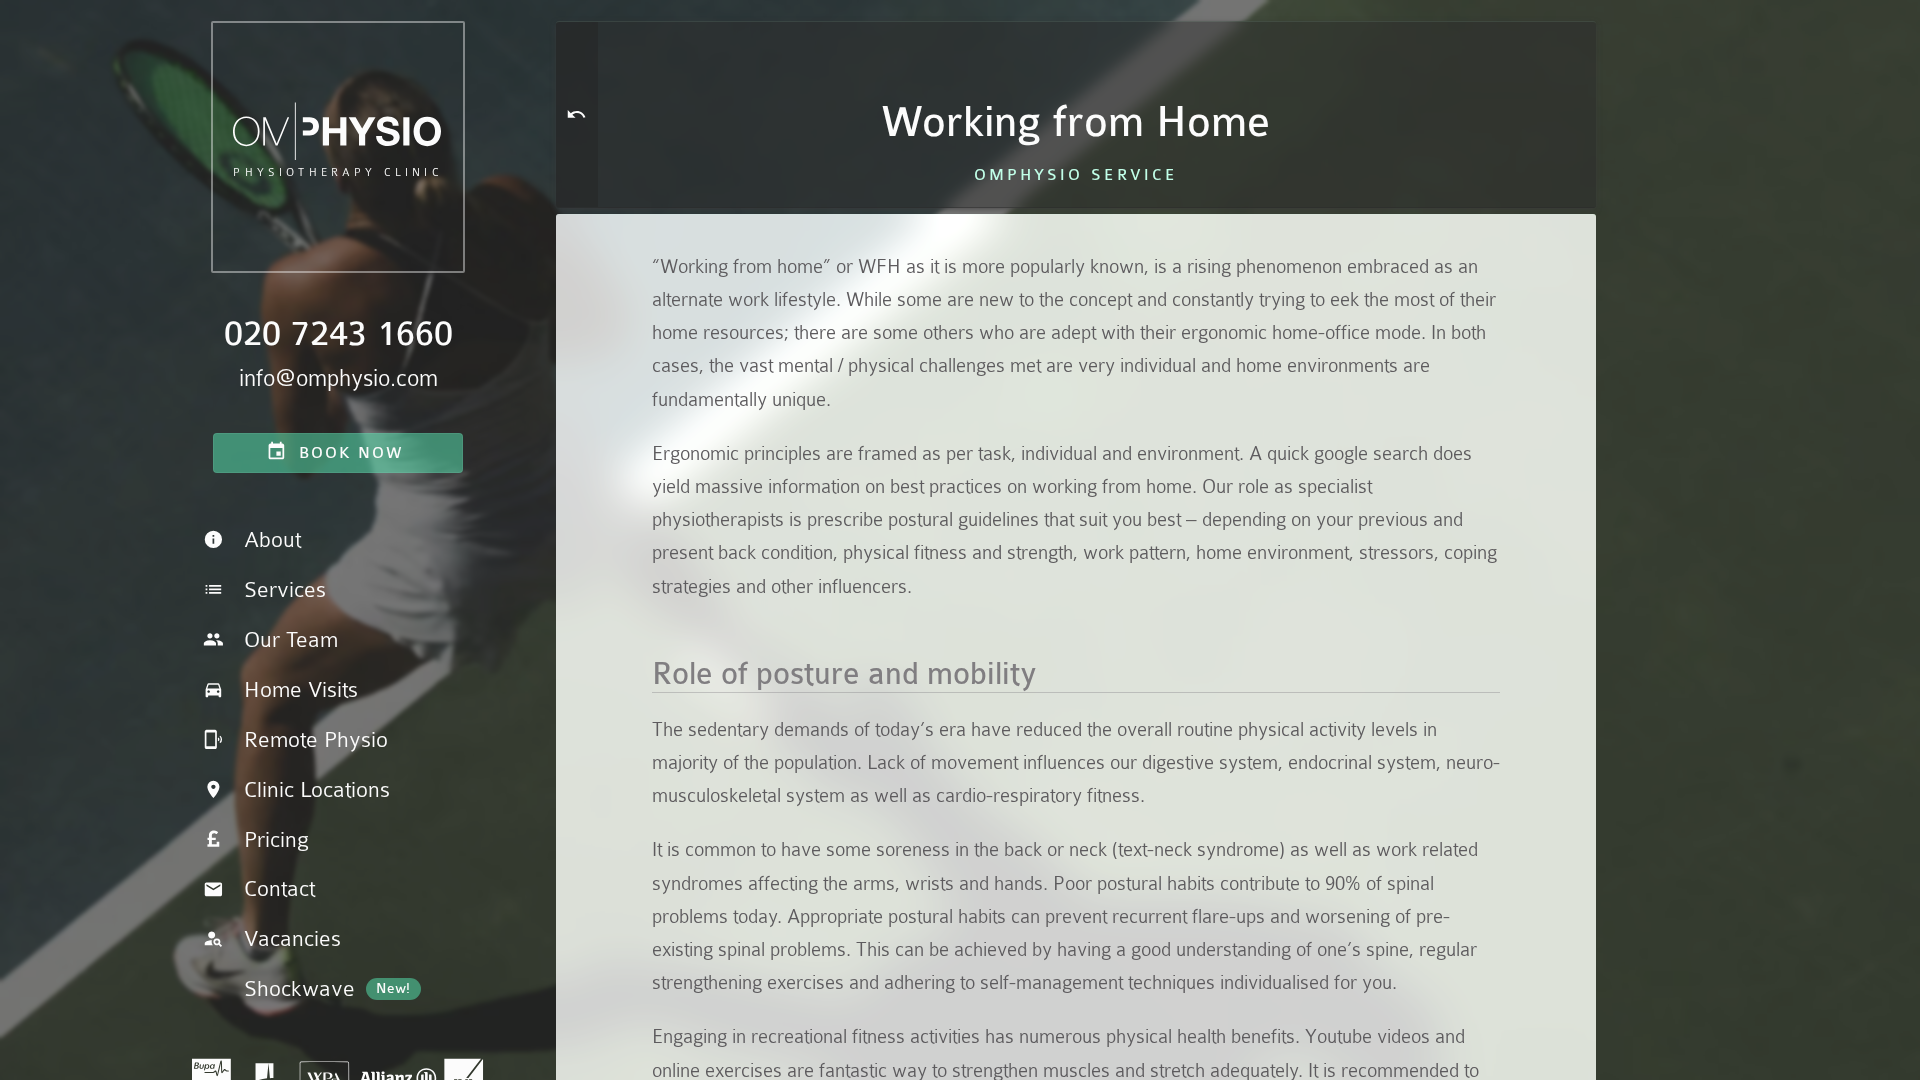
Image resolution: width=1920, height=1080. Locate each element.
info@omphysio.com (338, 378)
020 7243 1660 (338, 334)
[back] (577, 114)
